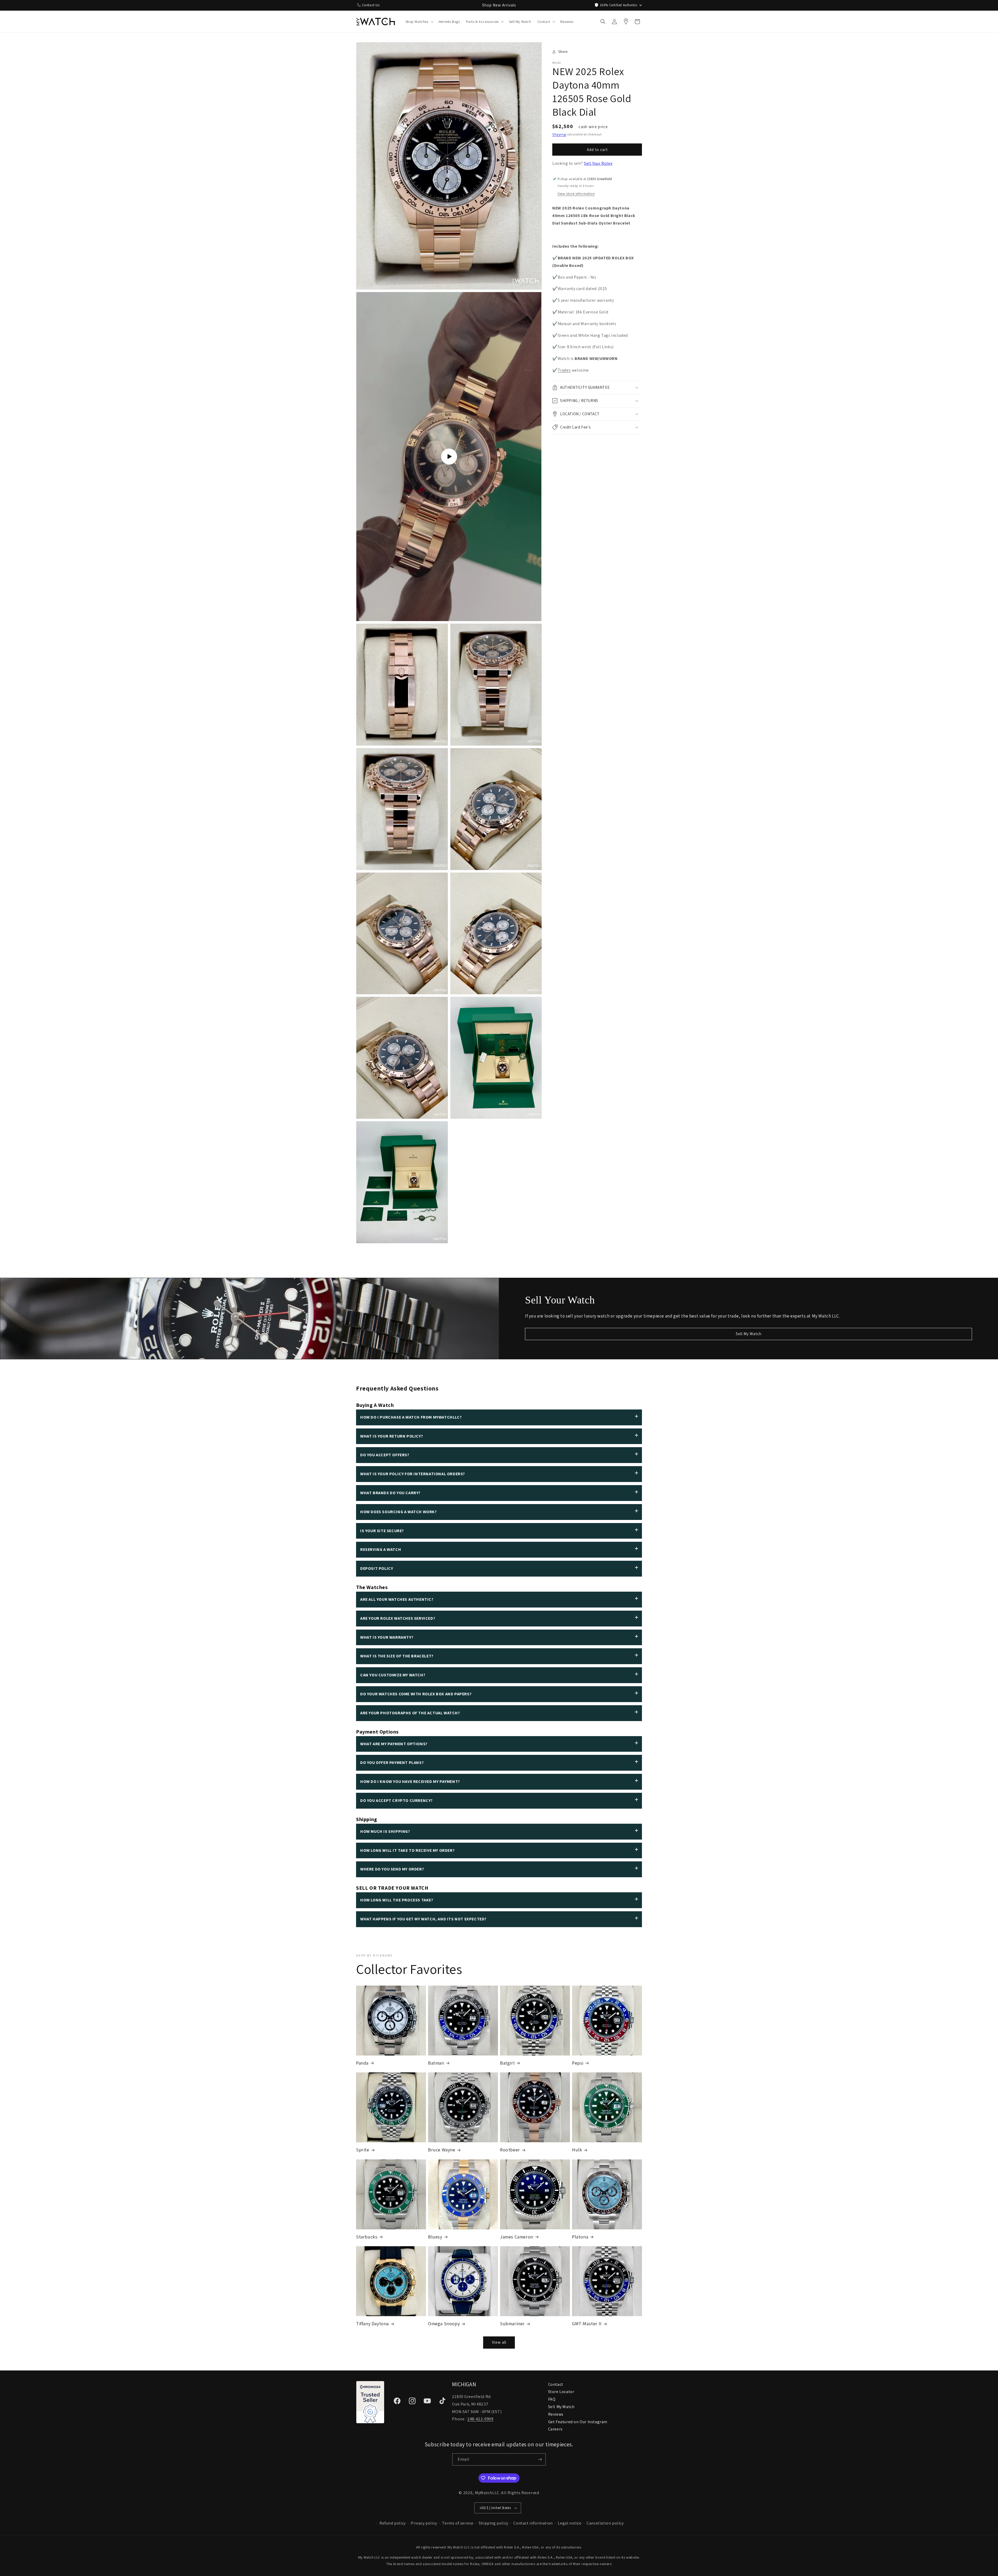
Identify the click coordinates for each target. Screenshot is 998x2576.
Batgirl (507, 2063)
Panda (362, 2063)
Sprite (363, 2150)
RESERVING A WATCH (381, 1549)
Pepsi (578, 2063)
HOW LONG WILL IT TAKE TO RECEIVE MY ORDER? (407, 1850)
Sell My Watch (749, 1334)
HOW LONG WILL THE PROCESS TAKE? (397, 1900)
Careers (555, 2429)
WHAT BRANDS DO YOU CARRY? (390, 1493)
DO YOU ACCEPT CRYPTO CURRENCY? (396, 1800)
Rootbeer (510, 2150)
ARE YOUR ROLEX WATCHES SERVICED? (398, 1618)
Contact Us (371, 5)
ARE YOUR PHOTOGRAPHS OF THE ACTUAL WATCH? (410, 1713)
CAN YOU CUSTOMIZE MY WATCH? (393, 1675)
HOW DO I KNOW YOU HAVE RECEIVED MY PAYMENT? (410, 1781)
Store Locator (561, 2392)
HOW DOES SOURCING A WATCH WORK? (399, 1512)
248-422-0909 (480, 2419)
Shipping (559, 134)
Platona (580, 2237)
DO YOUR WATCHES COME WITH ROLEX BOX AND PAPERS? (416, 1694)
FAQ (552, 2399)
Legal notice (570, 2523)
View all (499, 2342)
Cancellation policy (605, 2523)
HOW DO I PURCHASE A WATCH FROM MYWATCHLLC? (411, 1417)
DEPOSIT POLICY (377, 1568)
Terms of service (458, 2523)
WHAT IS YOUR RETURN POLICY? (392, 1436)
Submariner (512, 2324)
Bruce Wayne (442, 2150)
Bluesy (435, 2237)
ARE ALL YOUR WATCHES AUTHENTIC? (397, 1599)
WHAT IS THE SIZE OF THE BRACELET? (397, 1656)
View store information (576, 194)
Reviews (556, 2414)
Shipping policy (494, 2523)
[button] (419, 22)
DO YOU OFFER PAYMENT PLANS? (392, 1763)
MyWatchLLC (487, 2493)
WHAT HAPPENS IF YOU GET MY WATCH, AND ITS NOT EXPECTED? (423, 1919)
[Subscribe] (540, 2459)
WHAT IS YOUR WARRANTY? (387, 1637)
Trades (564, 370)
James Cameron (517, 2237)
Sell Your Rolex (598, 163)
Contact (556, 2384)
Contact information (533, 2523)
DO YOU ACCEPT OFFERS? (385, 1455)
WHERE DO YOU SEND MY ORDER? (392, 1869)
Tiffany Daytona (372, 2324)
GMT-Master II (587, 2324)
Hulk (577, 2150)
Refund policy (393, 2523)
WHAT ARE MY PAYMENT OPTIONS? (394, 1744)
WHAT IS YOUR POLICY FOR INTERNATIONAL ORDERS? (413, 1474)
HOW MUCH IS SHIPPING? (385, 1831)
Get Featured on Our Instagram (578, 2422)
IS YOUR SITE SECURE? (382, 1531)
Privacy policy (424, 2523)
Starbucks (367, 2237)
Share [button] (563, 51)
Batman (436, 2063)
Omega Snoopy (444, 2324)
